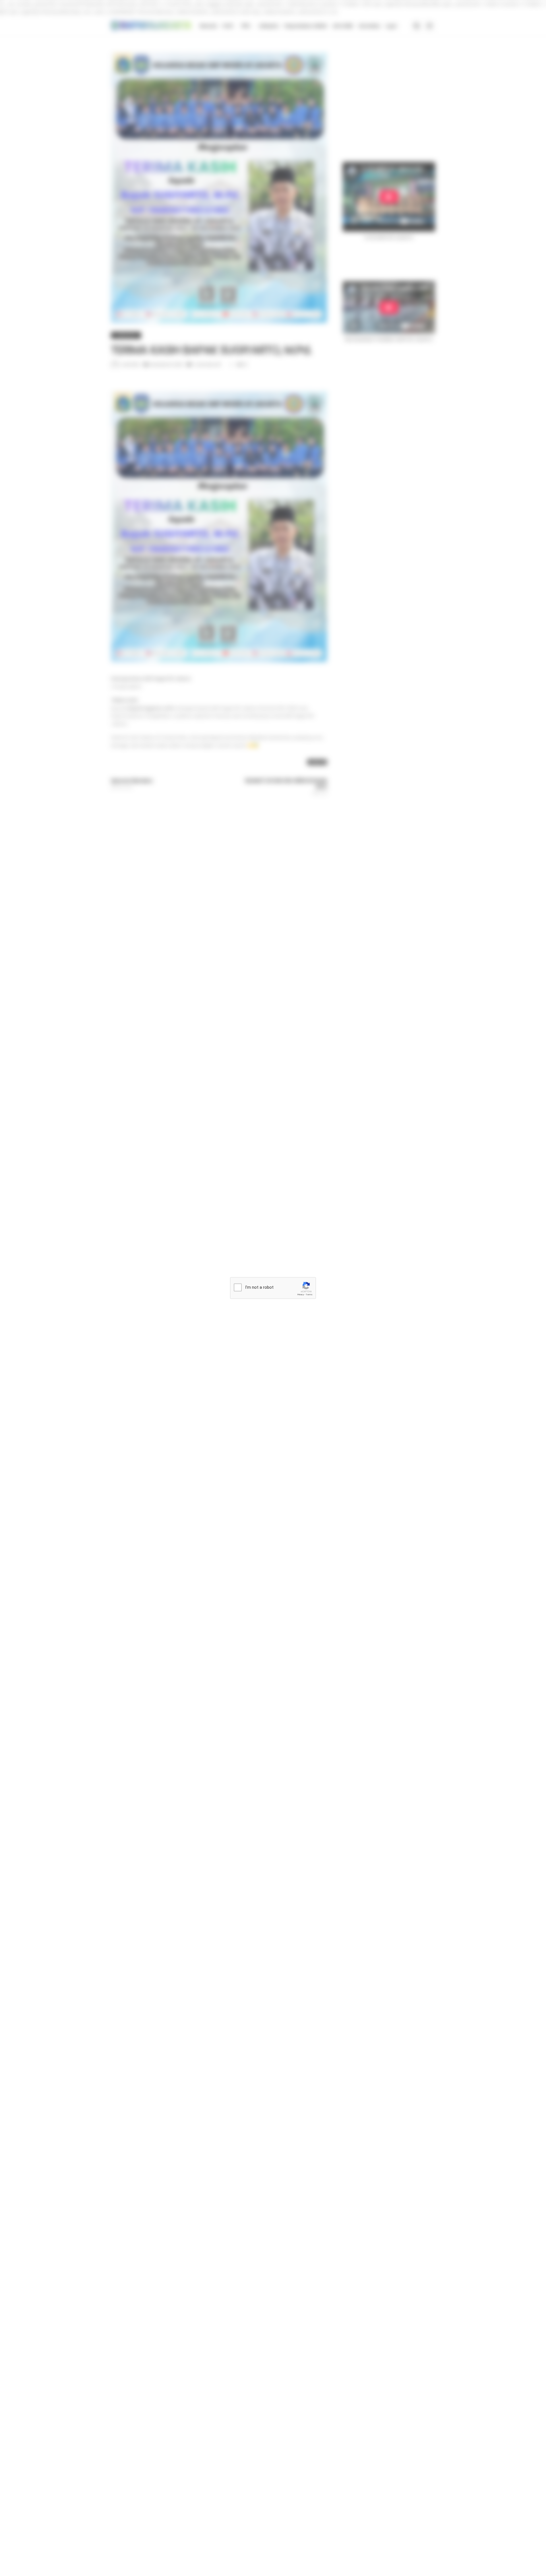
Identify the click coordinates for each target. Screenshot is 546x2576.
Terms (309, 1295)
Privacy (301, 1295)
